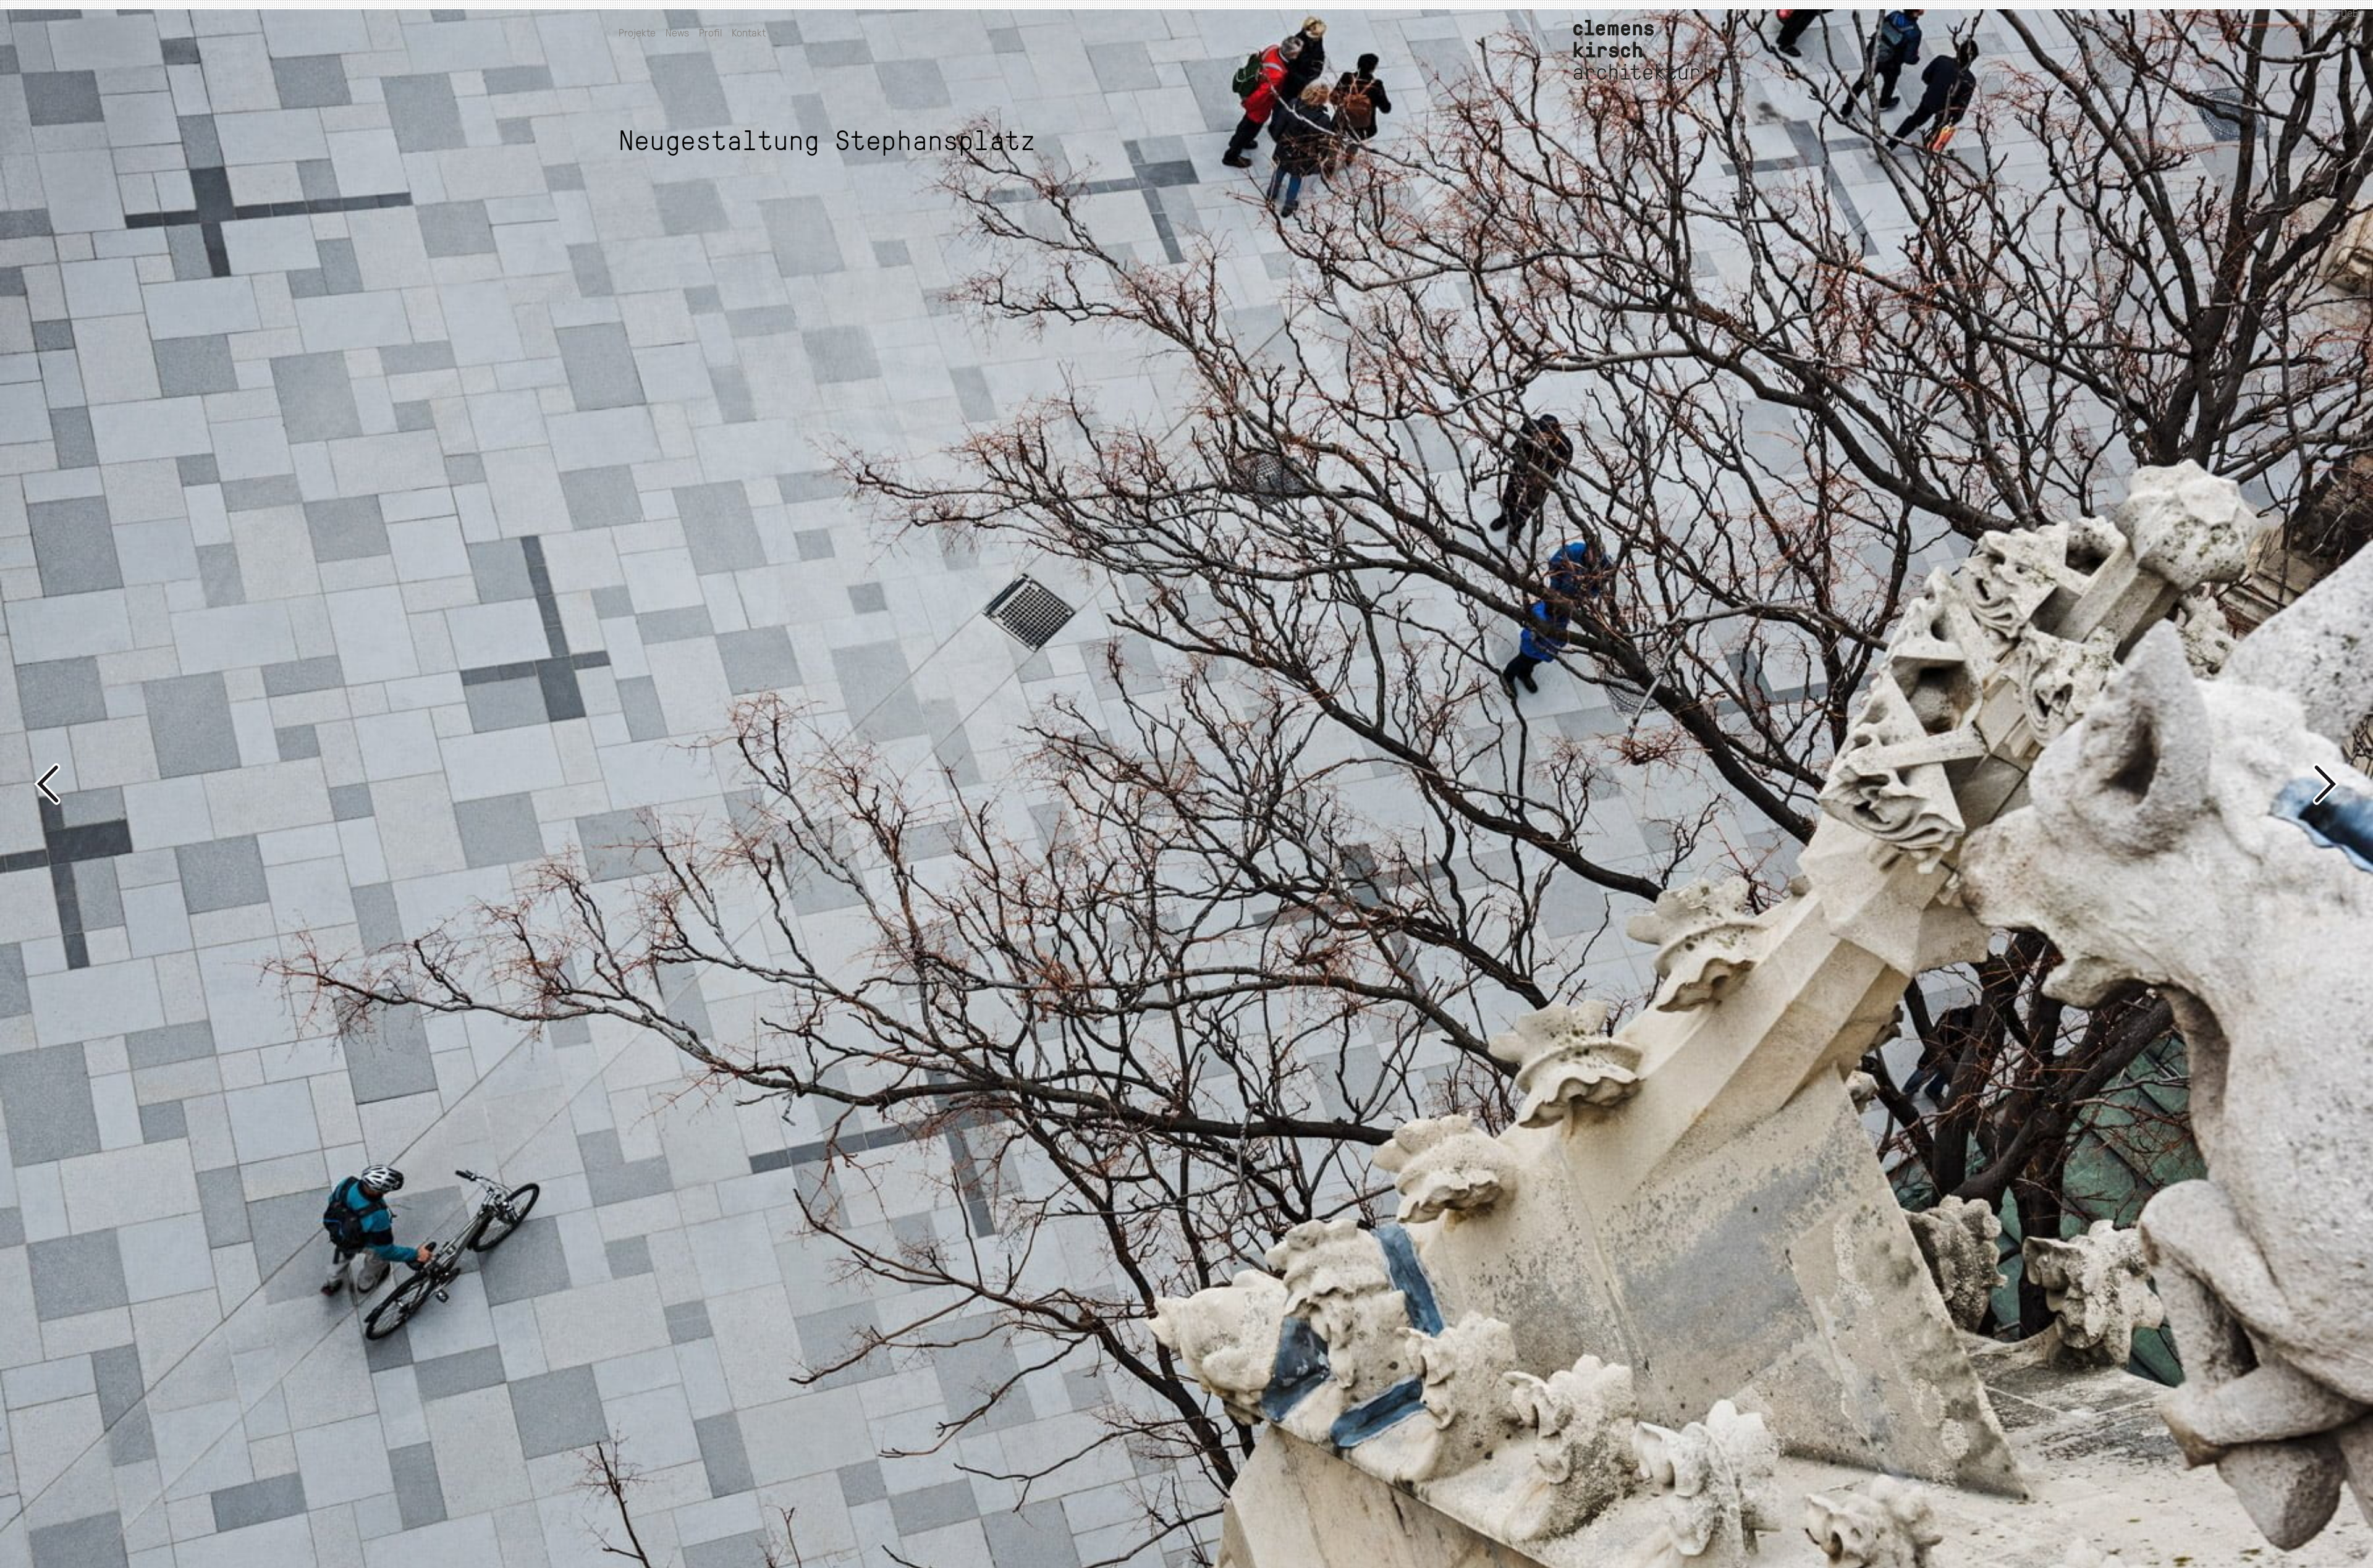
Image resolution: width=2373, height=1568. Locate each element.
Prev (615, 784)
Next (1758, 784)
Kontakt (749, 32)
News (677, 32)
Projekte (637, 32)
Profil (710, 32)
